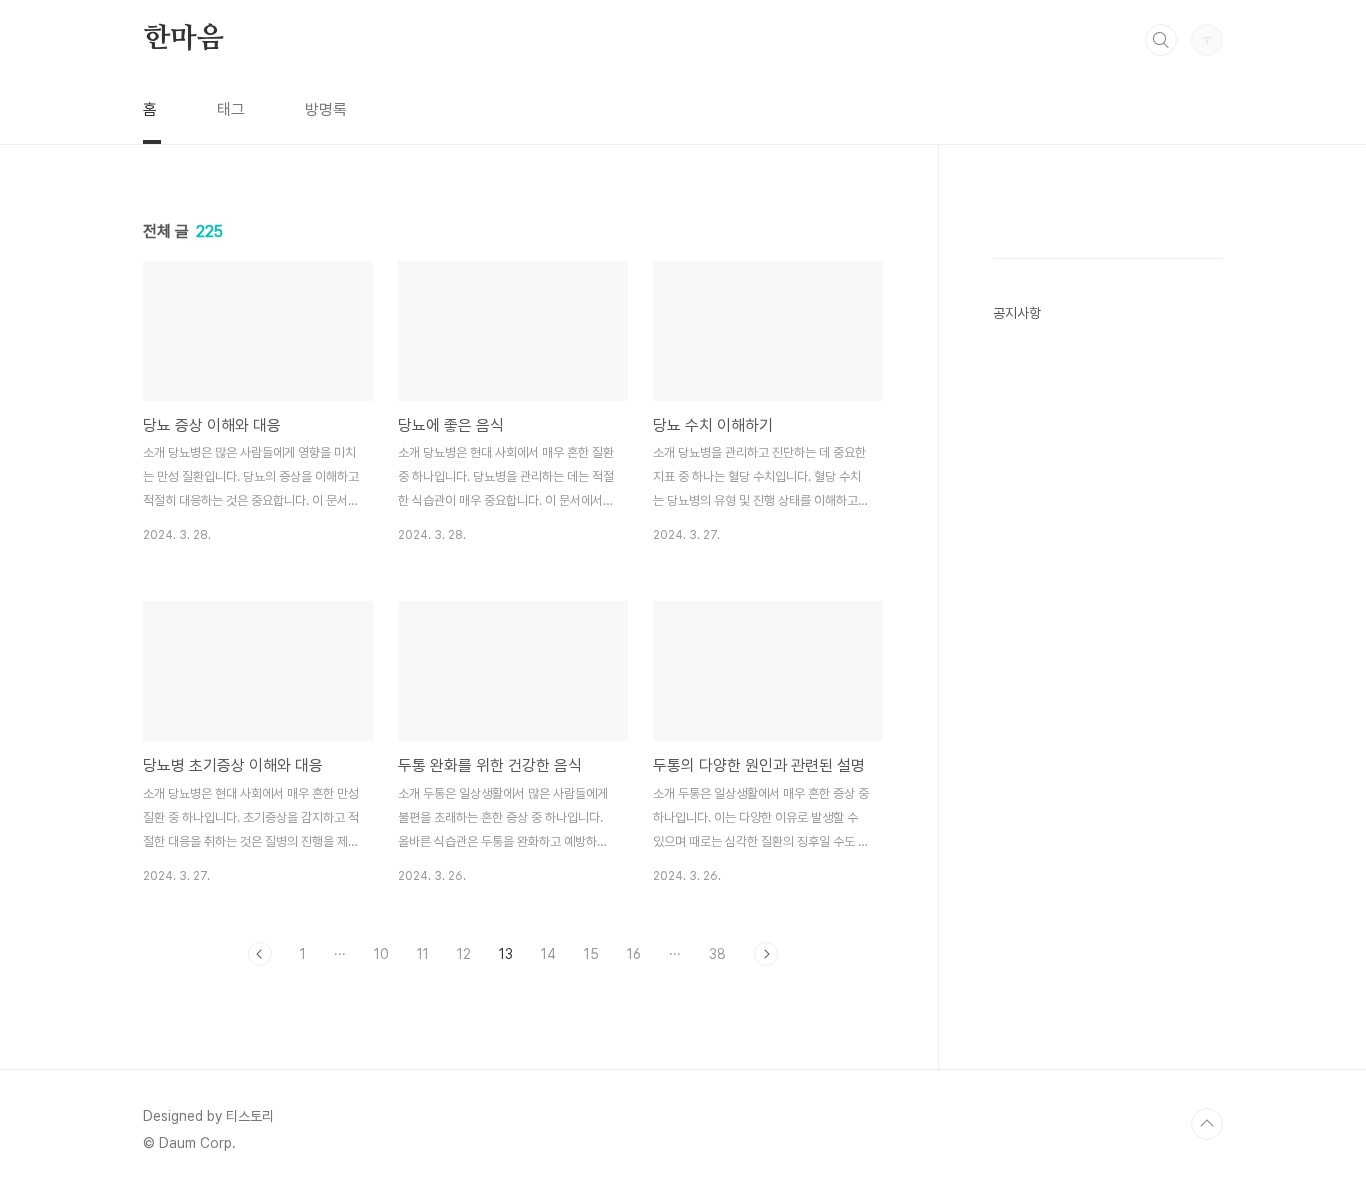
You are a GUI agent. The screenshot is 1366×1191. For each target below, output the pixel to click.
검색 (1161, 40)
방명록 (326, 109)
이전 (260, 954)
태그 (231, 109)
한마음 (183, 39)
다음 (766, 954)
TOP (1207, 1124)
